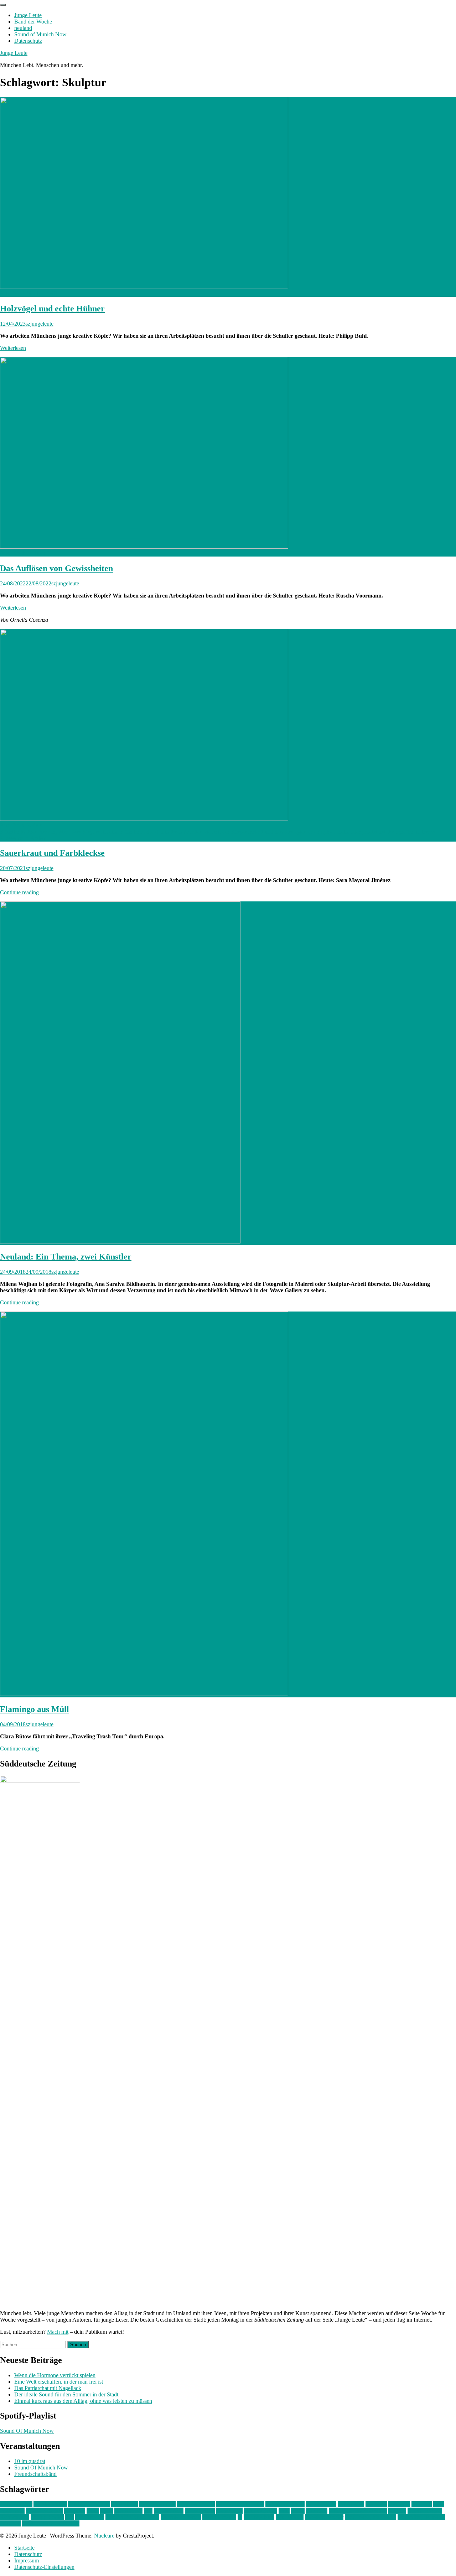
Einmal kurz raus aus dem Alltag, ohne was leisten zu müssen (83, 2401)
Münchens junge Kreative (358, 2511)
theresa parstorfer (324, 2517)
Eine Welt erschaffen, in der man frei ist (59, 2382)
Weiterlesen (13, 348)
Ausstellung (125, 2504)
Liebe (107, 2511)
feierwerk (376, 2504)
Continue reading (19, 892)
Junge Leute (28, 15)
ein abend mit (321, 2504)
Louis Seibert (200, 2511)
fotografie (399, 2504)
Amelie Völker (50, 2504)
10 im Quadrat (16, 2504)
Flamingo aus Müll (35, 1709)
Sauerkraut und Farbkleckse (52, 853)
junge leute (12, 2511)
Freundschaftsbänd (35, 2474)
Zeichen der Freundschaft (51, 2523)
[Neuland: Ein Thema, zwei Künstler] (120, 1242)
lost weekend (169, 2511)
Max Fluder (229, 2511)
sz (240, 2517)
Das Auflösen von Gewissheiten (56, 568)
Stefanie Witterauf (181, 2517)
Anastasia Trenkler (89, 2504)
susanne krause (219, 2517)
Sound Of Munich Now (27, 2431)
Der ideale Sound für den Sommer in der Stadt (66, 2394)
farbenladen (351, 2504)
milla (284, 2511)
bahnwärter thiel (157, 2504)
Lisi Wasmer (128, 2511)
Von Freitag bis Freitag (370, 2517)
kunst (93, 2511)
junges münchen (44, 2511)
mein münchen (261, 2511)
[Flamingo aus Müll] (144, 1694)
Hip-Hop (422, 2504)
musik (298, 2511)
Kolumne (75, 2511)
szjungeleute (40, 324)
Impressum (27, 2561)
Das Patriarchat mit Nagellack (48, 2388)
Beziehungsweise (285, 2504)
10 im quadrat (30, 2461)
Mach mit (58, 2332)
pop (69, 2517)
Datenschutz (28, 41)
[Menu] (3, 5)
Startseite (24, 2548)
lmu (148, 2511)
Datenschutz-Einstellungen (44, 2567)
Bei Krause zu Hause (240, 2504)
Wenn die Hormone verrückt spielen (55, 2375)
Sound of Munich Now (40, 34)
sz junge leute (259, 2517)
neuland (23, 28)
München (317, 2511)
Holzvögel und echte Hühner (52, 309)
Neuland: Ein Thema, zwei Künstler (66, 1257)
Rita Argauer (90, 2517)
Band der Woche (33, 22)
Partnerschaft (15, 2517)
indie (439, 2504)
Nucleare (104, 2536)
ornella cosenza (425, 2511)
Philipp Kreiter (47, 2517)
